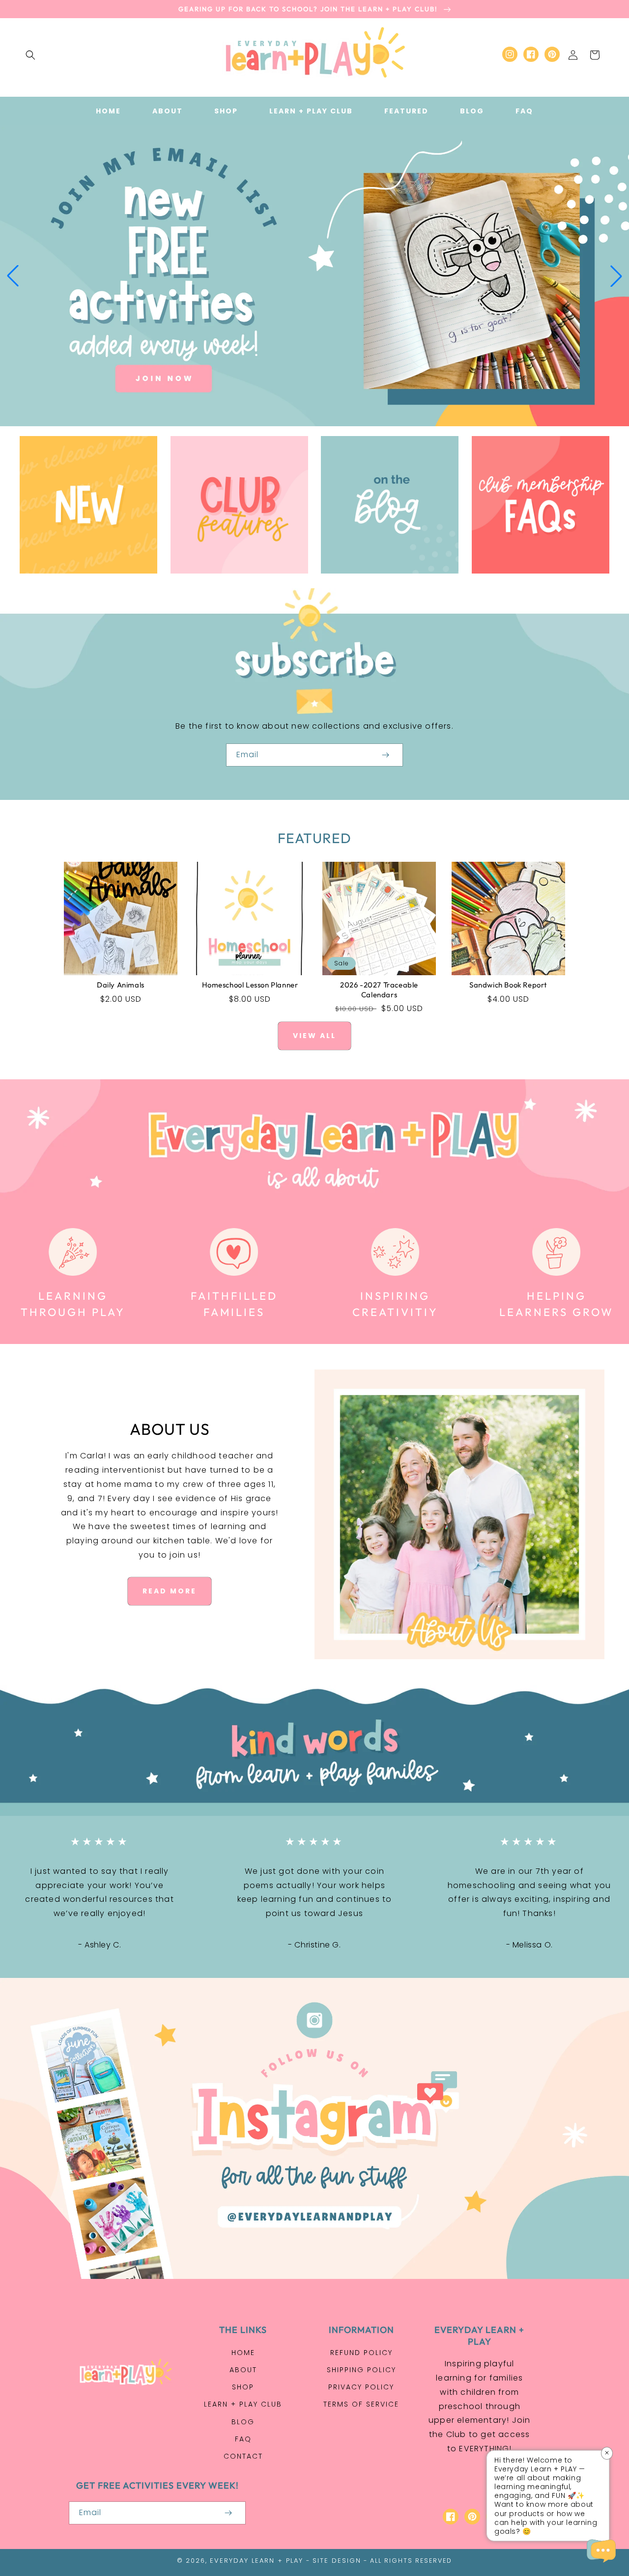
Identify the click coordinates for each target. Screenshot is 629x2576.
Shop (243, 2387)
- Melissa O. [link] (529, 1945)
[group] (314, 276)
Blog (243, 2422)
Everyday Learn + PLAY (257, 2561)
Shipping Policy (361, 2370)
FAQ (243, 2439)
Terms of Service (361, 2404)
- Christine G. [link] (314, 1945)
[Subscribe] (385, 755)
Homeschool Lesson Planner (250, 985)
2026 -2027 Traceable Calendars (379, 990)
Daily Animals (121, 985)
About (243, 2370)
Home (243, 2353)
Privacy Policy (361, 2387)
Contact (243, 2456)
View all (314, 1036)
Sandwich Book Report (508, 985)
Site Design (337, 2561)
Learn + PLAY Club (243, 2404)
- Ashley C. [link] (100, 1945)
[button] (30, 55)
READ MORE (170, 1591)
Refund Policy (361, 2353)
